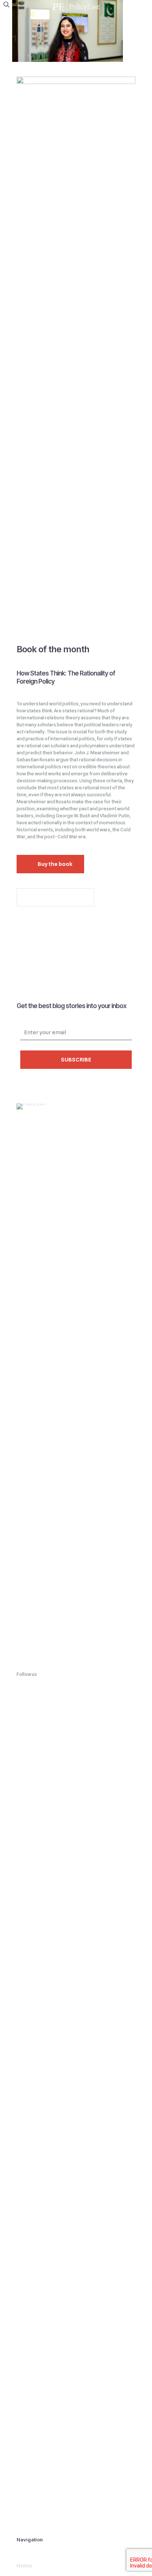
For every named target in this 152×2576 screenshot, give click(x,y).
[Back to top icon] (137, 2561)
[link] (76, 1380)
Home (24, 2566)
